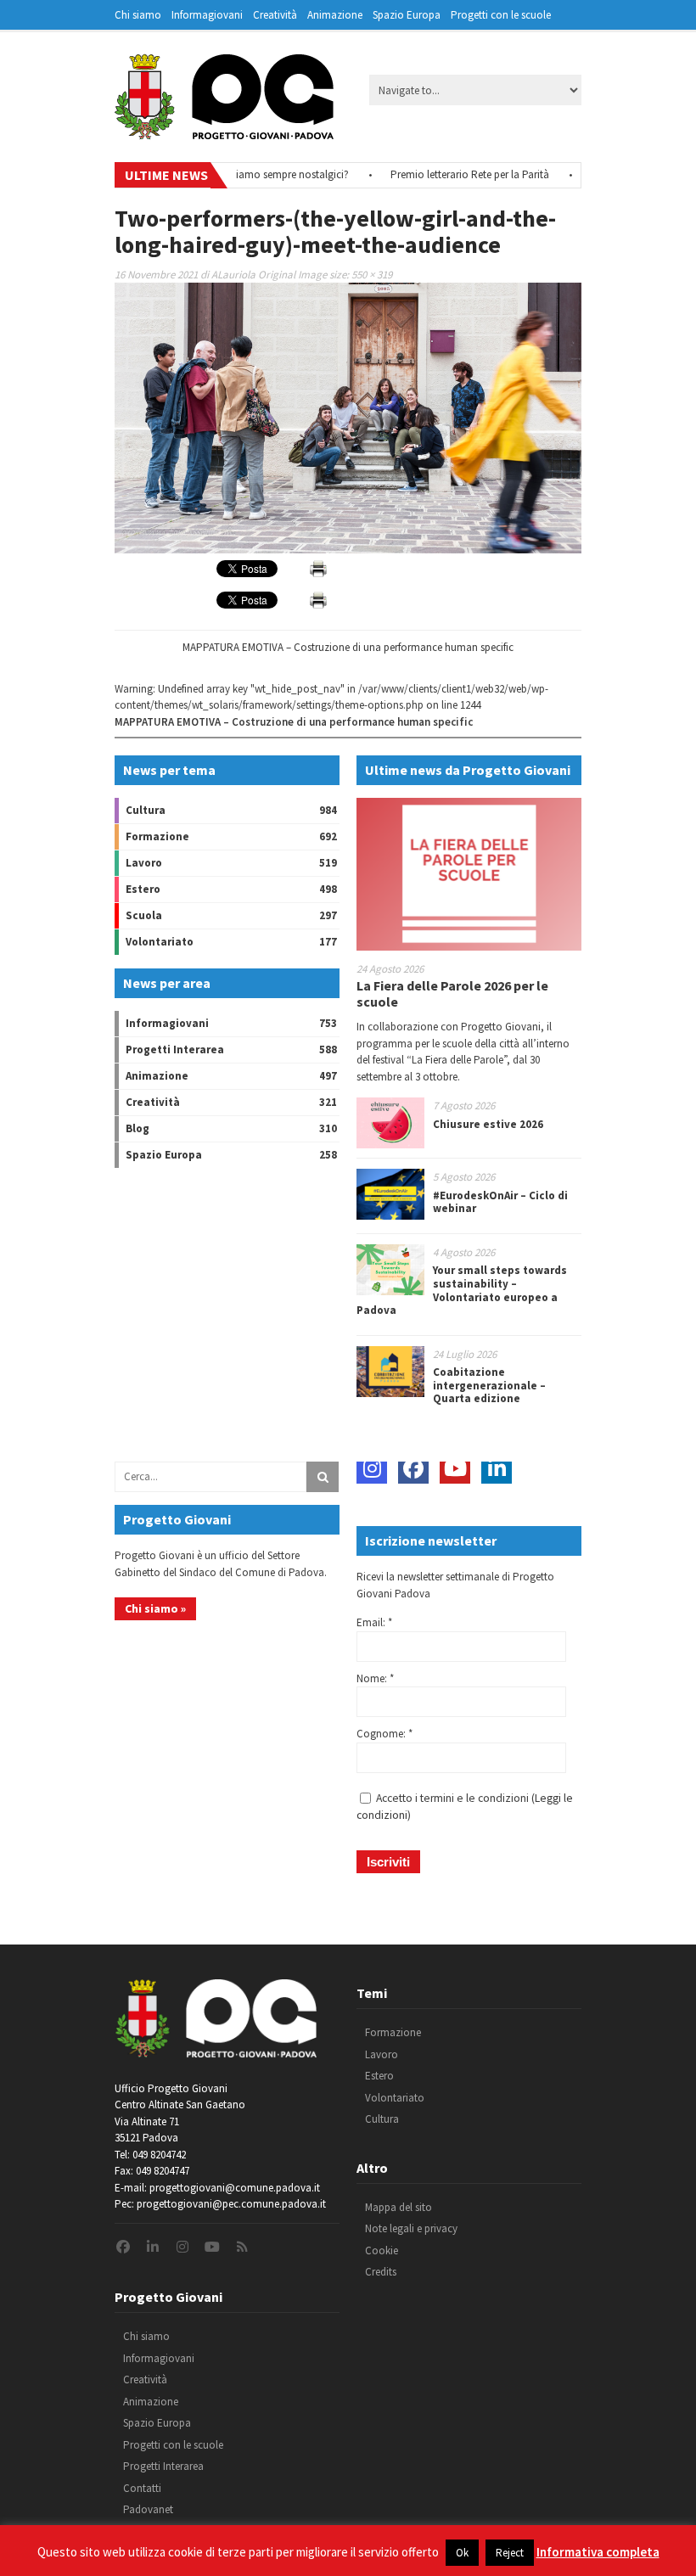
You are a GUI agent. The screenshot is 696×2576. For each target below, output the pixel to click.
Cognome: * (384, 1734)
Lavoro (144, 863)
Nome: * (375, 1678)
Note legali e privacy (411, 2228)
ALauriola (233, 275)
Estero (143, 889)
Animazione (335, 15)
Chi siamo (138, 15)
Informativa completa (598, 2552)
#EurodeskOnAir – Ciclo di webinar (500, 1202)
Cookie (382, 2250)
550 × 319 (372, 275)
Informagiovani (207, 15)
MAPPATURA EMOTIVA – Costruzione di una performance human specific (348, 647)
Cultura (146, 810)
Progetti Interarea (175, 1049)
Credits (381, 2272)
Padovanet (148, 2509)
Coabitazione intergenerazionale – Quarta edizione (489, 1385)
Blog (138, 1128)
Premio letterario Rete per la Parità (442, 174)
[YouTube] (455, 1468)
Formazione (157, 836)
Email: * (374, 1622)
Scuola (144, 915)
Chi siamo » (155, 1608)
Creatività (275, 15)
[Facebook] (413, 1468)
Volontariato (160, 942)
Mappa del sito (399, 2207)
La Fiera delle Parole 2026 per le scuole (452, 993)
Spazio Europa (407, 15)
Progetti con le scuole (501, 15)
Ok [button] (462, 2553)
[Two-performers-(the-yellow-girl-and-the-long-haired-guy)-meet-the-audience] (348, 550)
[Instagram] (372, 1468)
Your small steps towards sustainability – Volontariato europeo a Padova (462, 1290)
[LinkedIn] (497, 1468)
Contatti (142, 2488)
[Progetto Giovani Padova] (224, 132)
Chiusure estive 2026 (488, 1124)
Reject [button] (510, 2553)
